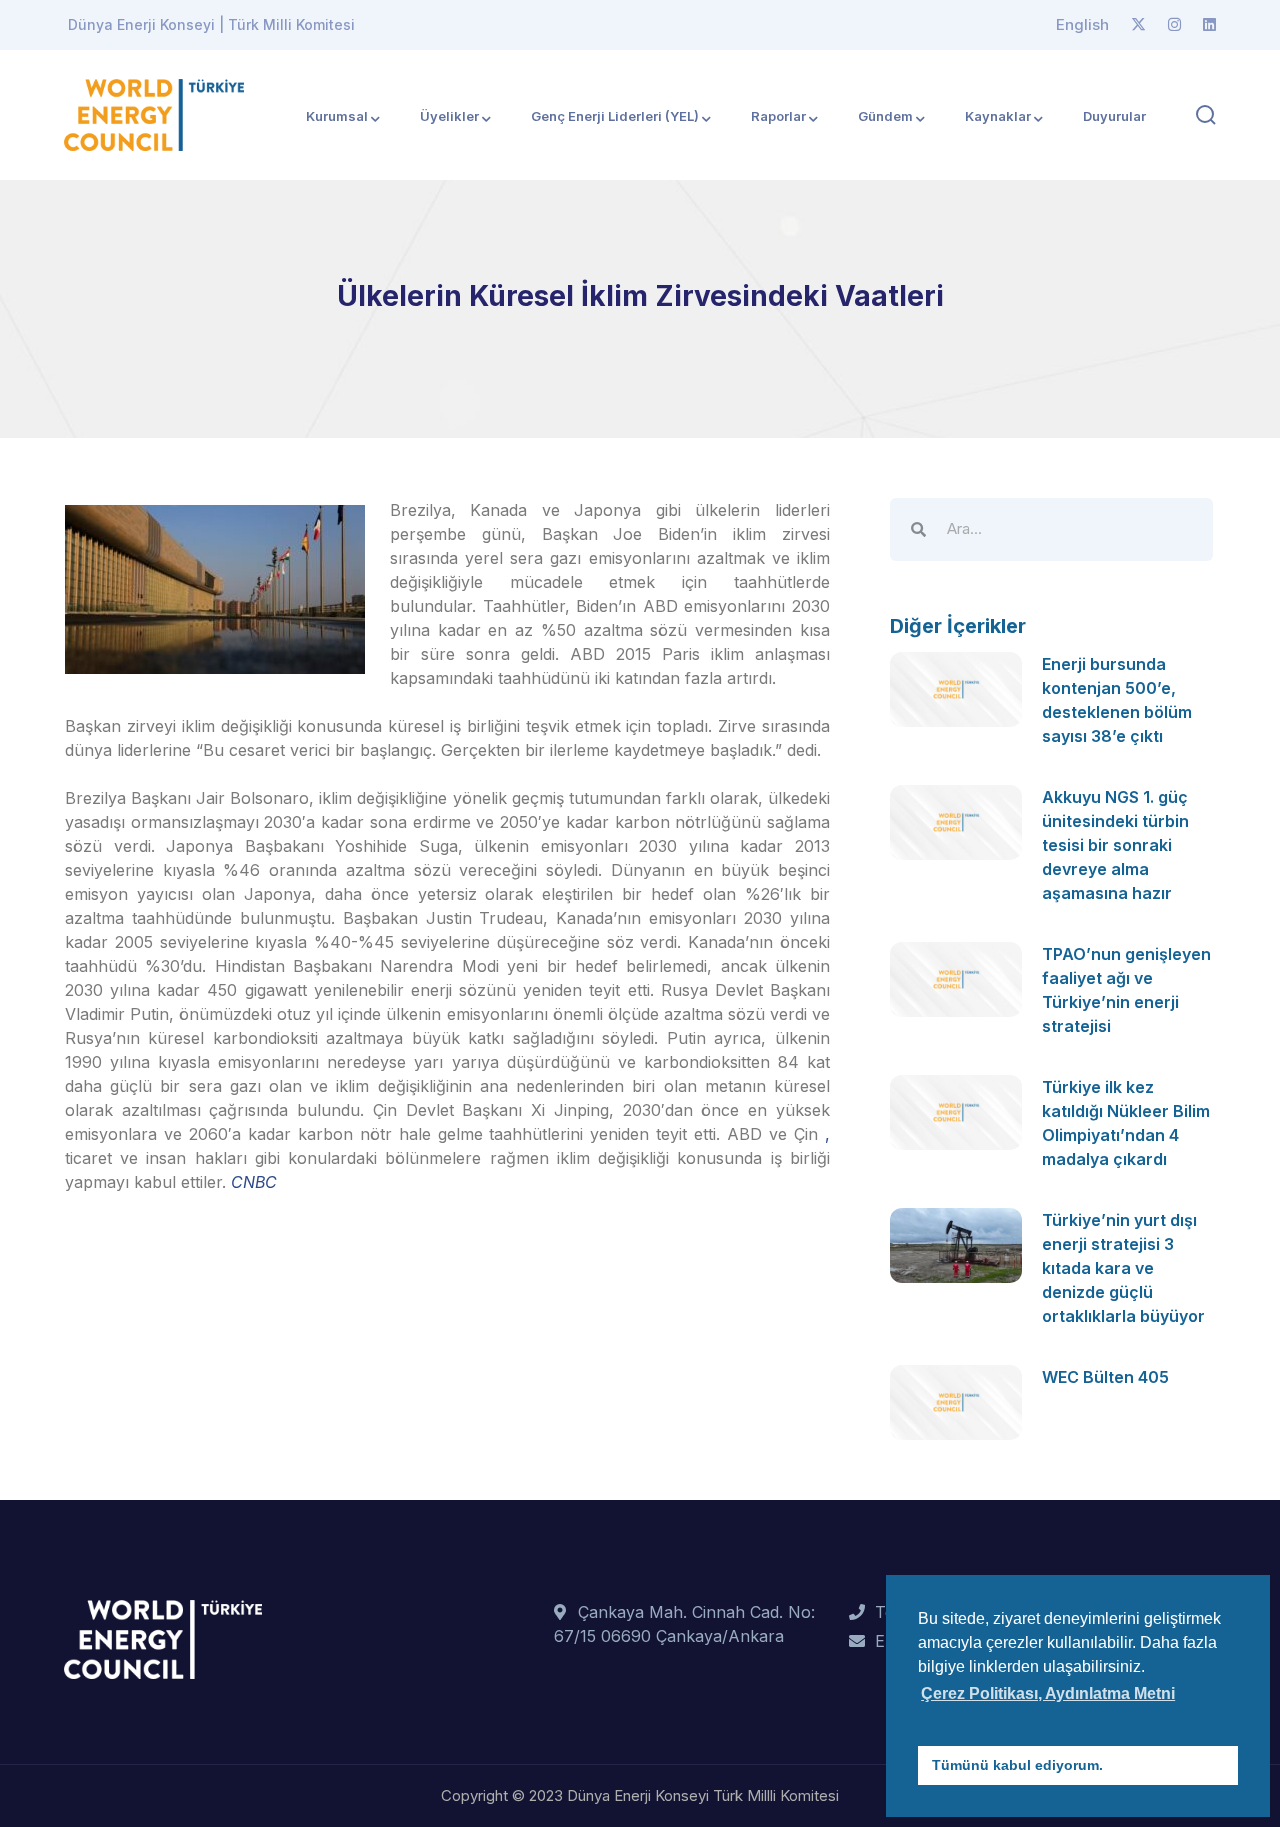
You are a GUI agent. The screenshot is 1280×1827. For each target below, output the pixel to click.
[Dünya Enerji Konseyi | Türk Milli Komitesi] (154, 113)
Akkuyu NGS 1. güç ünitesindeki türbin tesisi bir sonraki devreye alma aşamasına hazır (1115, 845)
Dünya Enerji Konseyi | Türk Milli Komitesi (211, 24)
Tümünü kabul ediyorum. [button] (1017, 1765)
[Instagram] (1174, 25)
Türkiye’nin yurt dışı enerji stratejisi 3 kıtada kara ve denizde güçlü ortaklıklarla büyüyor (1123, 1268)
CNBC (254, 1182)
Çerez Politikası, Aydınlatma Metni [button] (1048, 1693)
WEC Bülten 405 (1105, 1377)
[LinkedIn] (1209, 25)
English (1082, 24)
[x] (1138, 25)
